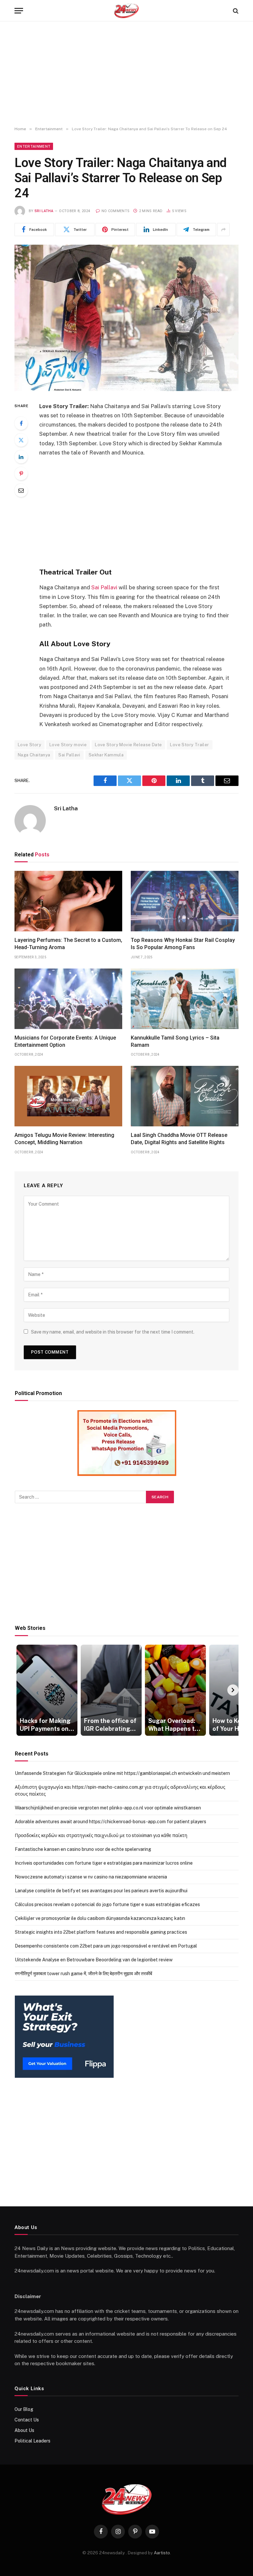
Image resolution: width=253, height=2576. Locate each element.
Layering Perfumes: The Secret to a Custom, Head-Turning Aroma (68, 944)
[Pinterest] (21, 474)
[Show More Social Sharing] (223, 230)
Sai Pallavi (104, 587)
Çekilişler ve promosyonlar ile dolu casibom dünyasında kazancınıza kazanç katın (100, 1918)
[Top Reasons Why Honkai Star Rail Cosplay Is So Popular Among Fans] (185, 901)
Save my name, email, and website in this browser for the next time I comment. (113, 1332)
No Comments (115, 211)
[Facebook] (21, 423)
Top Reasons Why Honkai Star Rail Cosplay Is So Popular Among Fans (183, 944)
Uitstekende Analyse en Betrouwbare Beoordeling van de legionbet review (94, 1960)
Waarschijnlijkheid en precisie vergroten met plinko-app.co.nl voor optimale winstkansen (108, 1808)
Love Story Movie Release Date (128, 745)
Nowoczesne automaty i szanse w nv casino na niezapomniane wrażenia (91, 1877)
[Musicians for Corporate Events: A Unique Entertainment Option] (68, 999)
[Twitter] (21, 440)
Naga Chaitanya (34, 755)
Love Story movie (68, 745)
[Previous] (20, 1690)
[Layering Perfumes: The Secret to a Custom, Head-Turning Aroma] (68, 901)
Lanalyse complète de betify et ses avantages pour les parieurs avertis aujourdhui (101, 1891)
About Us (24, 2430)
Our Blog (24, 2409)
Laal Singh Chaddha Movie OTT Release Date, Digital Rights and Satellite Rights (179, 1139)
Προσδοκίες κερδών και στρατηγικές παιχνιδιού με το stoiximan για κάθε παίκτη (101, 1835)
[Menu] (19, 11)
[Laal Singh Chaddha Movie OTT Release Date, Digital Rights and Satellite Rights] (185, 1096)
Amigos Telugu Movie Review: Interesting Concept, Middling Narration (64, 1139)
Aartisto (162, 2553)
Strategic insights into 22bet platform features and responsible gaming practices (101, 1932)
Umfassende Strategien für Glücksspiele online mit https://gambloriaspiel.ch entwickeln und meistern (122, 1773)
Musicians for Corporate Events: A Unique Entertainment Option (65, 1041)
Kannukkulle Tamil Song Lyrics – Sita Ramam (175, 1041)
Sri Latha (44, 211)
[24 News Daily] (126, 11)
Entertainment (34, 146)
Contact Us (27, 2420)
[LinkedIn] (21, 457)
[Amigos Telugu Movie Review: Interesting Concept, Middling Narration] (68, 1096)
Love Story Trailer (189, 745)
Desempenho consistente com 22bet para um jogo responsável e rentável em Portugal (106, 1946)
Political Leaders (32, 2441)
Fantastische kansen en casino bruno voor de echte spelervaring (83, 1849)
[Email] (21, 490)
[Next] (233, 1690)
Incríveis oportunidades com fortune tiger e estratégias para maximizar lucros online (104, 1863)
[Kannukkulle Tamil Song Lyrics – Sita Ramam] (185, 999)
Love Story (29, 745)
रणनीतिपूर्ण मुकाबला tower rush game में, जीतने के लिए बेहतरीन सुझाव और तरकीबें (84, 1974)
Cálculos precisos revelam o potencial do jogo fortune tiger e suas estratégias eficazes (107, 1904)
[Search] (235, 11)
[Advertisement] (126, 74)
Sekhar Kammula (106, 755)
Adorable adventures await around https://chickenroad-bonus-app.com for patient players (111, 1822)
